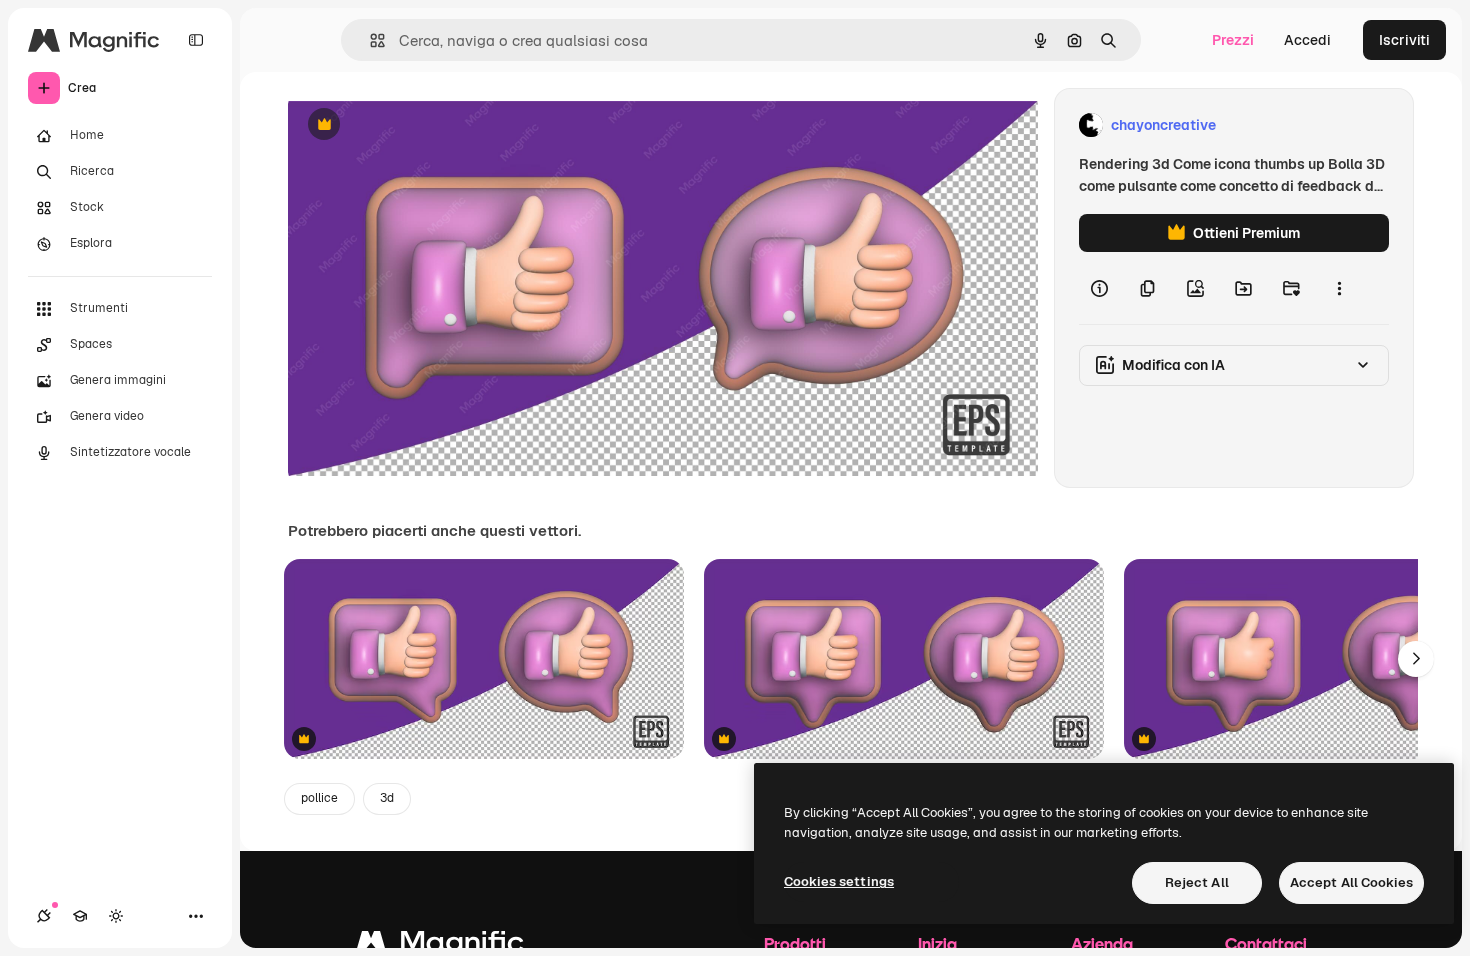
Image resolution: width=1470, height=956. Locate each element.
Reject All (1197, 882)
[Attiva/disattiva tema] (116, 916)
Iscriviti (1404, 40)
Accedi (1307, 40)
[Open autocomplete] (369, 40)
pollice (319, 798)
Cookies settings (839, 881)
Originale (420, 125)
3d (387, 798)
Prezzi (1233, 40)
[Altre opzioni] (1339, 288)
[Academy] (80, 916)
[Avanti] (1416, 659)
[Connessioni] (44, 916)
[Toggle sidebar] (196, 40)
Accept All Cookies (1351, 882)
